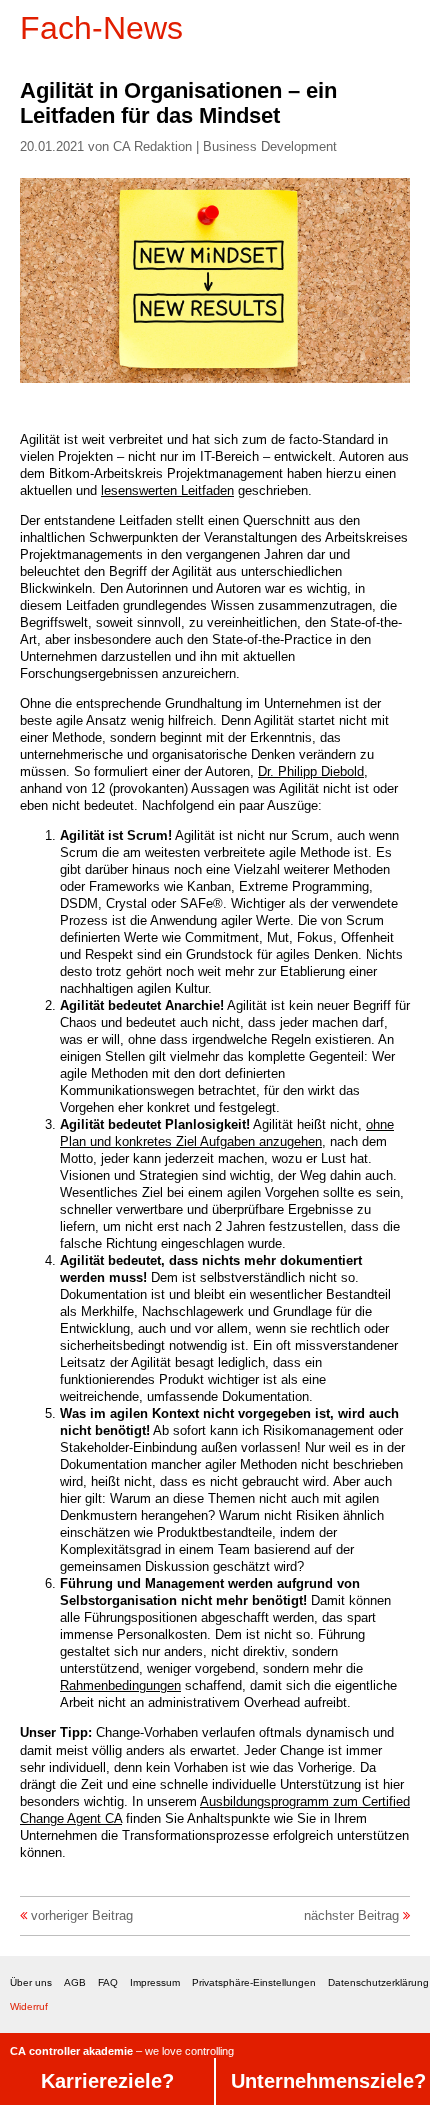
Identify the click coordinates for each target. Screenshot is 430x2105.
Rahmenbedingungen (120, 1685)
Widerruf (29, 2006)
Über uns (31, 1982)
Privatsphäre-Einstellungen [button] (254, 1982)
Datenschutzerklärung (378, 1982)
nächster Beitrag (351, 1915)
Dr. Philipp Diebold (311, 771)
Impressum (155, 1982)
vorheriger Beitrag (82, 1915)
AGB (75, 1982)
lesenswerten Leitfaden (167, 490)
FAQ (108, 1982)
